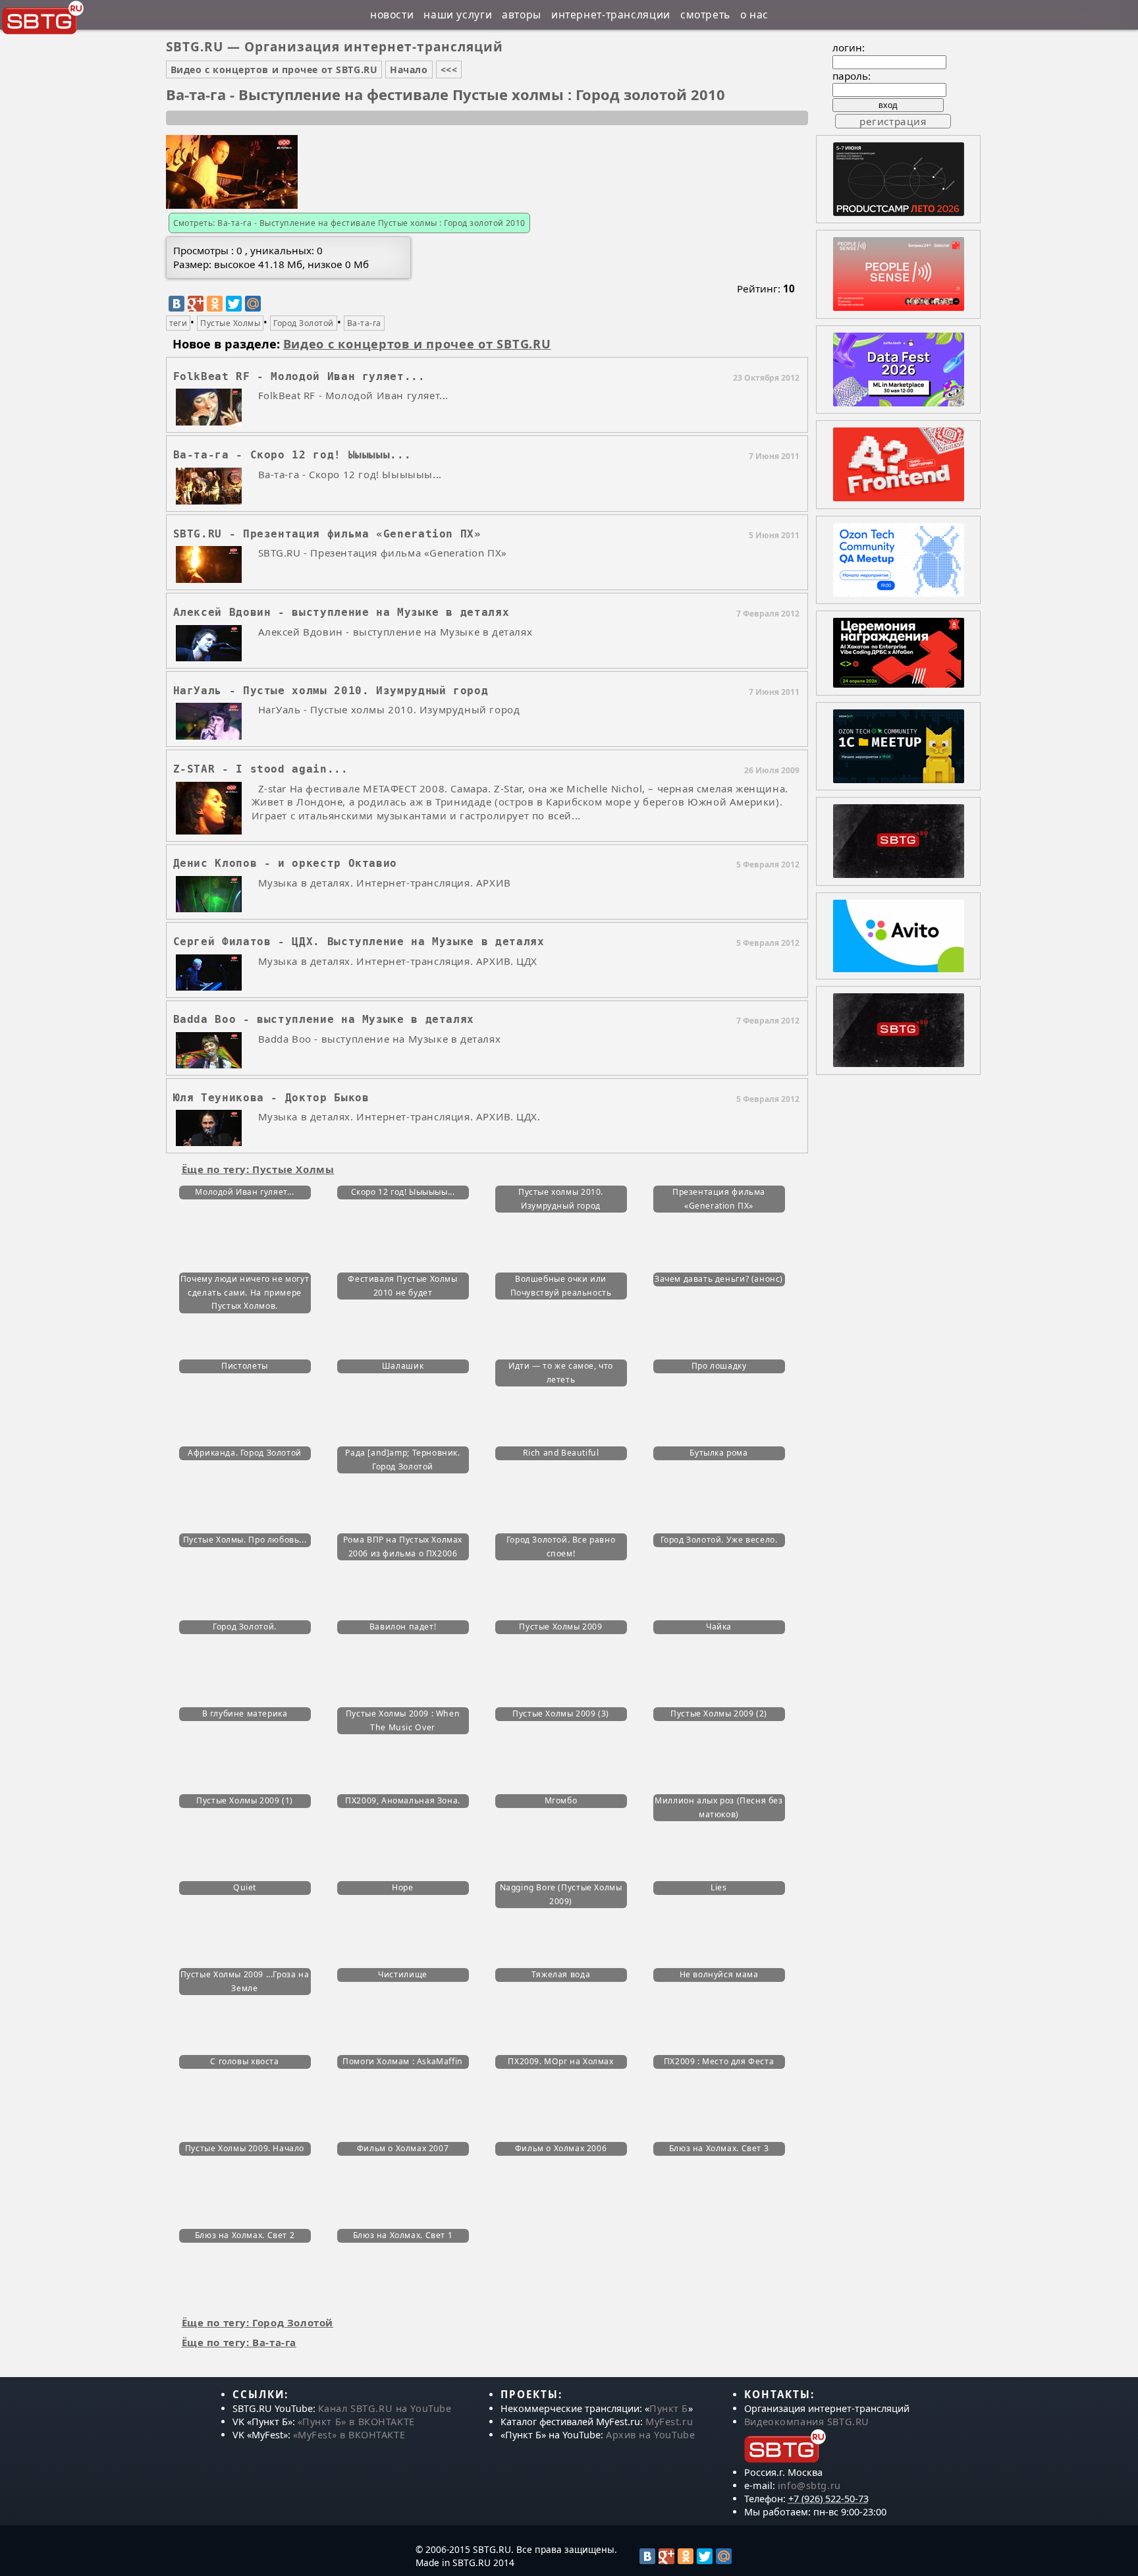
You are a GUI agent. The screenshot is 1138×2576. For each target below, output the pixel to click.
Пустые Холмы (230, 323)
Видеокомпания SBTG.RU (807, 2422)
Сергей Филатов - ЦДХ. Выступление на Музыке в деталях (359, 942)
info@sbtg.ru (809, 2485)
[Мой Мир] (253, 304)
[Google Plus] (196, 304)
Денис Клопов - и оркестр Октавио (285, 863)
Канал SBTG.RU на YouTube (385, 2408)
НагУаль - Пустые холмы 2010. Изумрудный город (331, 691)
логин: (849, 47)
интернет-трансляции (611, 14)
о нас (754, 14)
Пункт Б (669, 2408)
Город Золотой (303, 323)
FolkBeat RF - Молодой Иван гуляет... (299, 376)
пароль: (852, 76)
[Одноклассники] (215, 304)
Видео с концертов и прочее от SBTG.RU (274, 69)
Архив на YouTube (650, 2435)
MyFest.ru (669, 2422)
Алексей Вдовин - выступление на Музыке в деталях (341, 612)
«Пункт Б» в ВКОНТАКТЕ (356, 2422)
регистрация (893, 121)
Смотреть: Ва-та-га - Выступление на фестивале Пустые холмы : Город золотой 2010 (349, 223)
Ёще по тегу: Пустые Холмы (258, 1169)
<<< (449, 69)
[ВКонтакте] (176, 304)
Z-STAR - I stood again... (261, 769)
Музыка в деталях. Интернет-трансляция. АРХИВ (385, 883)
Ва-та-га (364, 323)
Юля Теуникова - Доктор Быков (271, 1098)
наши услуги (458, 14)
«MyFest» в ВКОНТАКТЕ (349, 2435)
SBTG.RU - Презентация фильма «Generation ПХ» (327, 534)
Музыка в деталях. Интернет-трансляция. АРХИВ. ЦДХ (398, 961)
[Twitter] (234, 304)
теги (178, 323)
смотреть (705, 14)
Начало (409, 69)
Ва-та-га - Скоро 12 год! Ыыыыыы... (292, 455)
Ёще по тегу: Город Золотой (258, 2322)
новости (392, 14)
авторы (522, 14)
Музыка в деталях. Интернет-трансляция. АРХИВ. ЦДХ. (399, 1116)
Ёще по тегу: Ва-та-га (239, 2342)
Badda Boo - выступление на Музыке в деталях (324, 1019)
